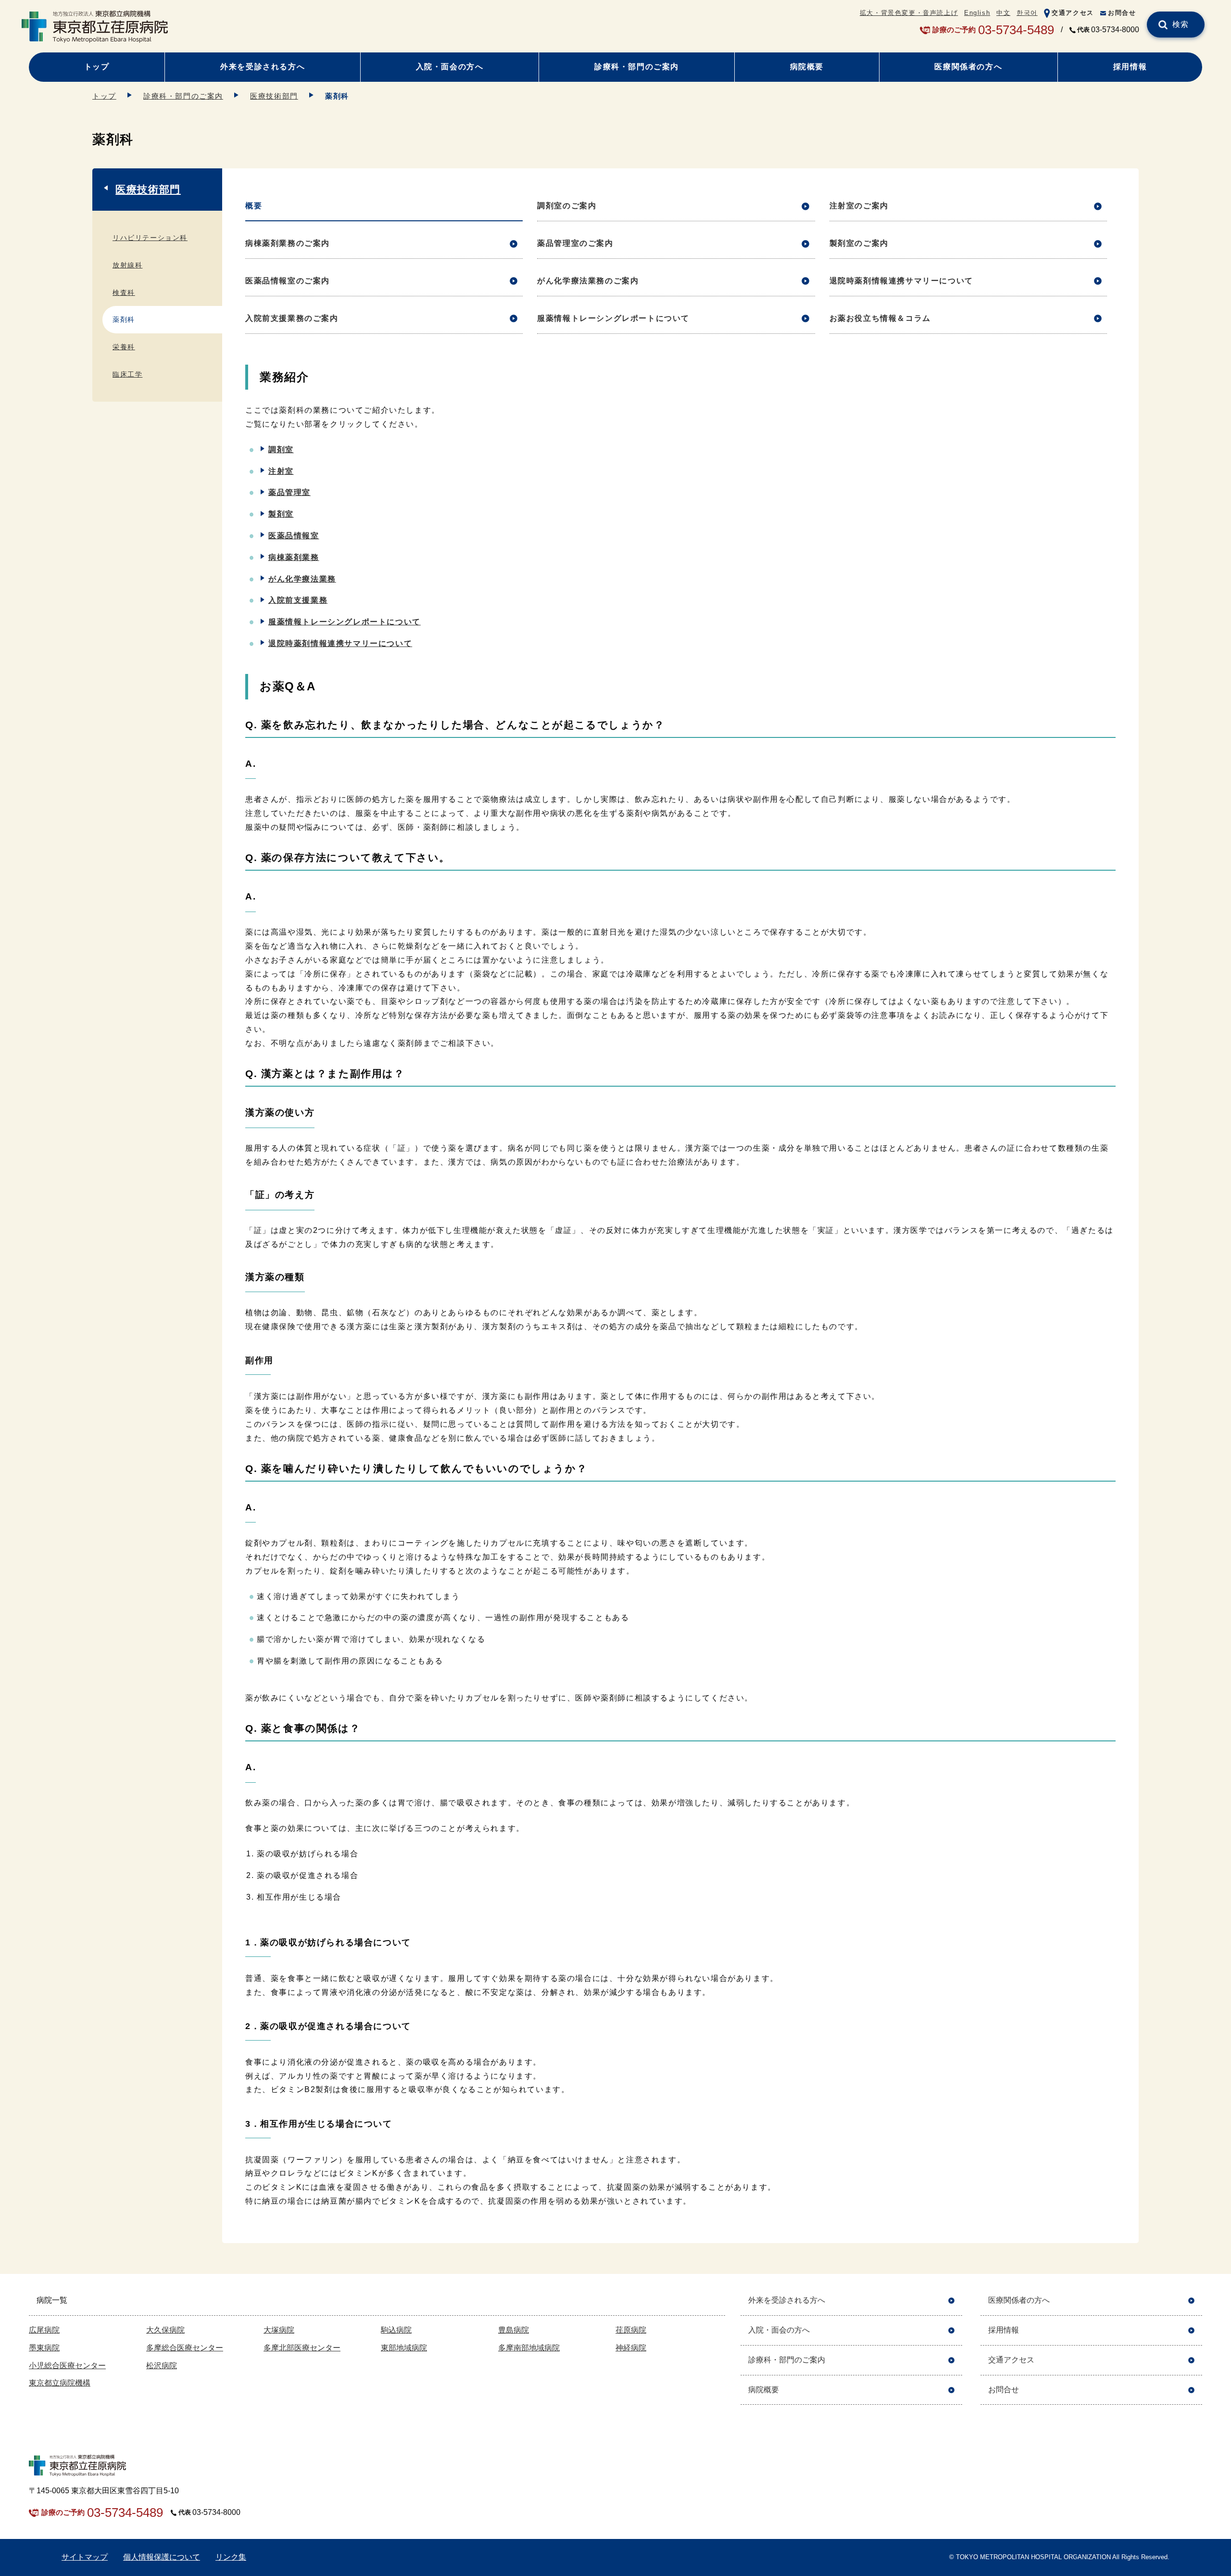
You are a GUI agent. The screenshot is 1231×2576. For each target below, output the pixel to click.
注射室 (281, 471)
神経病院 (631, 2348)
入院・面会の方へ (450, 67)
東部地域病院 (404, 2348)
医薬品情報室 (294, 536)
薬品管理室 (289, 492)
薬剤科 (124, 319)
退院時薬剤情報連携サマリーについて (901, 281)
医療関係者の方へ (968, 67)
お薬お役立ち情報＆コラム (880, 318)
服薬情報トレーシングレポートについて (613, 318)
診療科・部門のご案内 (637, 67)
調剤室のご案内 (567, 206)
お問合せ (1122, 13)
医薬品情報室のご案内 (288, 281)
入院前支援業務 (298, 600)
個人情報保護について (162, 2557)
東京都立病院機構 (60, 2383)
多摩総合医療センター (185, 2348)
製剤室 (281, 514)
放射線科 (127, 265)
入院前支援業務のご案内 (292, 318)
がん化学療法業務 (302, 579)
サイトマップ (85, 2557)
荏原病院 (631, 2330)
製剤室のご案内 (859, 243)
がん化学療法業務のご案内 (588, 281)
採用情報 (1130, 67)
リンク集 (231, 2557)
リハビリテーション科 (150, 238)
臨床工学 (127, 374)
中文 (1003, 13)
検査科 (124, 292)
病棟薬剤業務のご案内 (288, 243)
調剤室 (281, 450)
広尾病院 (44, 2330)
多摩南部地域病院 (529, 2348)
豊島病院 (514, 2330)
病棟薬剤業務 (294, 557)
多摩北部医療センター (302, 2348)
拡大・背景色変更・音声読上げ (909, 13)
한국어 (1027, 13)
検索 (1181, 24)
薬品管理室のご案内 (575, 243)
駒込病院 (396, 2330)
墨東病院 (44, 2348)
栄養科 (124, 347)
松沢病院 (162, 2366)
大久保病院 (165, 2330)
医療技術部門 (274, 96)
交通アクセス (1073, 13)
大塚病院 (279, 2330)
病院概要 (807, 67)
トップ (97, 67)
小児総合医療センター (67, 2366)
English (977, 13)
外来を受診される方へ (263, 67)
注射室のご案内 (859, 206)
